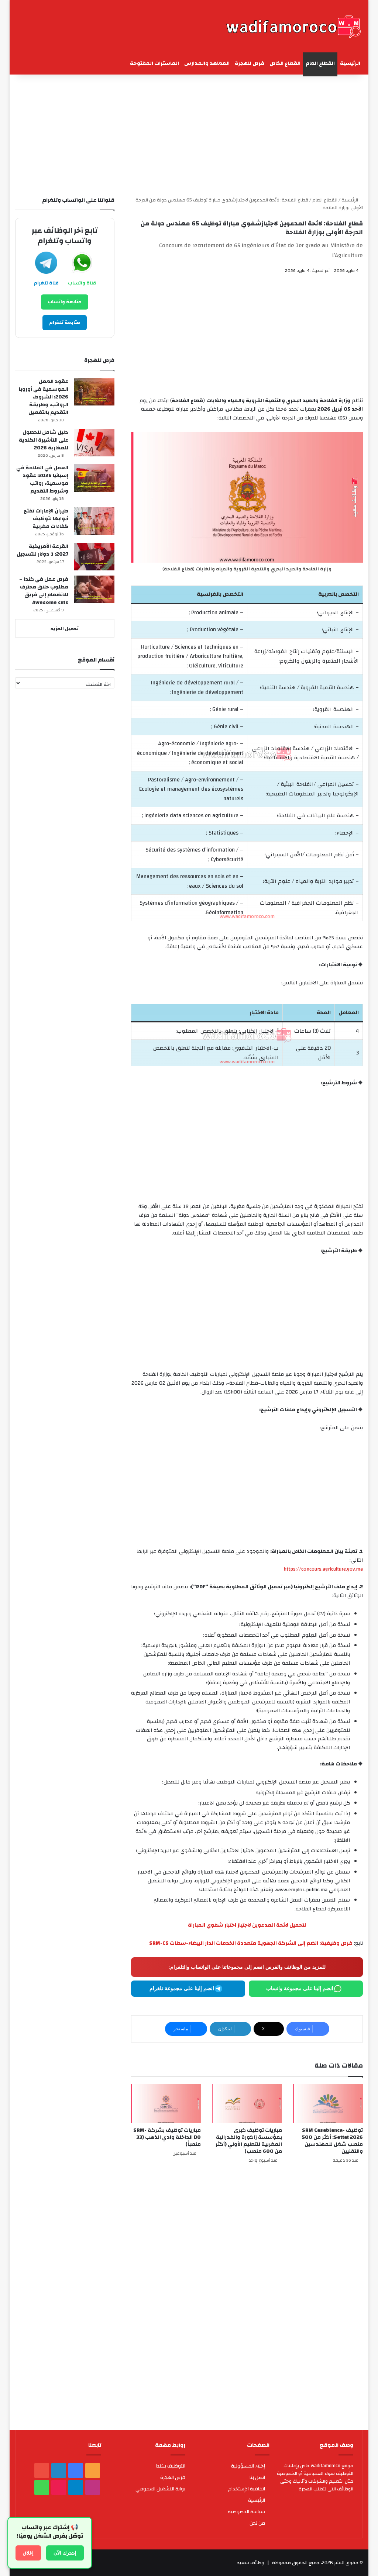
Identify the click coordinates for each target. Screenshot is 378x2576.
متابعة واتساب (65, 302)
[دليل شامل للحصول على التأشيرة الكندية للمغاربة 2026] (94, 443)
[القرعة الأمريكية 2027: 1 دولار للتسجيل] (94, 557)
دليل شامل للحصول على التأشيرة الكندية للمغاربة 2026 (44, 440)
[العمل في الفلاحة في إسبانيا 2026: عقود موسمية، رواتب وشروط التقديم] (94, 478)
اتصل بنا (257, 2477)
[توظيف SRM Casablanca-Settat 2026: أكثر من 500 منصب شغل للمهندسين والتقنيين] (328, 2104)
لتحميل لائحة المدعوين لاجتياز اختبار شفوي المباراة (247, 1925)
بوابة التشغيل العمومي (160, 2489)
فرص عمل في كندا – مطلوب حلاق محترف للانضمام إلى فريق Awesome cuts (44, 591)
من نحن (257, 2523)
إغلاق (28, 2553)
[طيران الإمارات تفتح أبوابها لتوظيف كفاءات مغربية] (94, 521)
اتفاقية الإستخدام (247, 2489)
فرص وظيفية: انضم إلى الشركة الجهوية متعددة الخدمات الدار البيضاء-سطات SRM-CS (251, 1943)
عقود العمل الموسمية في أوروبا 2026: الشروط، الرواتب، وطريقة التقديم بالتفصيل (44, 397)
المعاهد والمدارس (207, 63)
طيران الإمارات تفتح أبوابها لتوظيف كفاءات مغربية (46, 519)
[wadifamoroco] (293, 26)
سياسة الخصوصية (246, 2512)
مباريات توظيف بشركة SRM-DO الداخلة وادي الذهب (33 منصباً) (167, 2137)
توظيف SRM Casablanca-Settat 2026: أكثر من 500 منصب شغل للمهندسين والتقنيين (332, 2141)
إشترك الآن (65, 2553)
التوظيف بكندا (171, 2466)
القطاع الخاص (285, 63)
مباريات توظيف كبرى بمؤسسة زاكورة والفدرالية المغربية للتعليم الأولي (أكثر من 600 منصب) (249, 2141)
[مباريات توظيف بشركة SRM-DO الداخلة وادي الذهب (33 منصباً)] (166, 2104)
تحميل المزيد (65, 629)
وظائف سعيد (250, 2563)
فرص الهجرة (173, 2477)
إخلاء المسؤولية (248, 2466)
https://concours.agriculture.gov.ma (323, 1569)
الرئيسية (350, 63)
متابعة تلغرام (65, 322)
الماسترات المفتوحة (154, 63)
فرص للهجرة (250, 63)
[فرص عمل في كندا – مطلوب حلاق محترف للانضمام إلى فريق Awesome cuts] (94, 589)
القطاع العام (320, 63)
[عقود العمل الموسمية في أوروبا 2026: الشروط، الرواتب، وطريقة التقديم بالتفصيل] (94, 392)
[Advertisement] (189, 134)
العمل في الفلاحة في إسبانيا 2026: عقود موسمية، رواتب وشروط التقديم (42, 479)
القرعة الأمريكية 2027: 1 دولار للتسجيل (42, 550)
